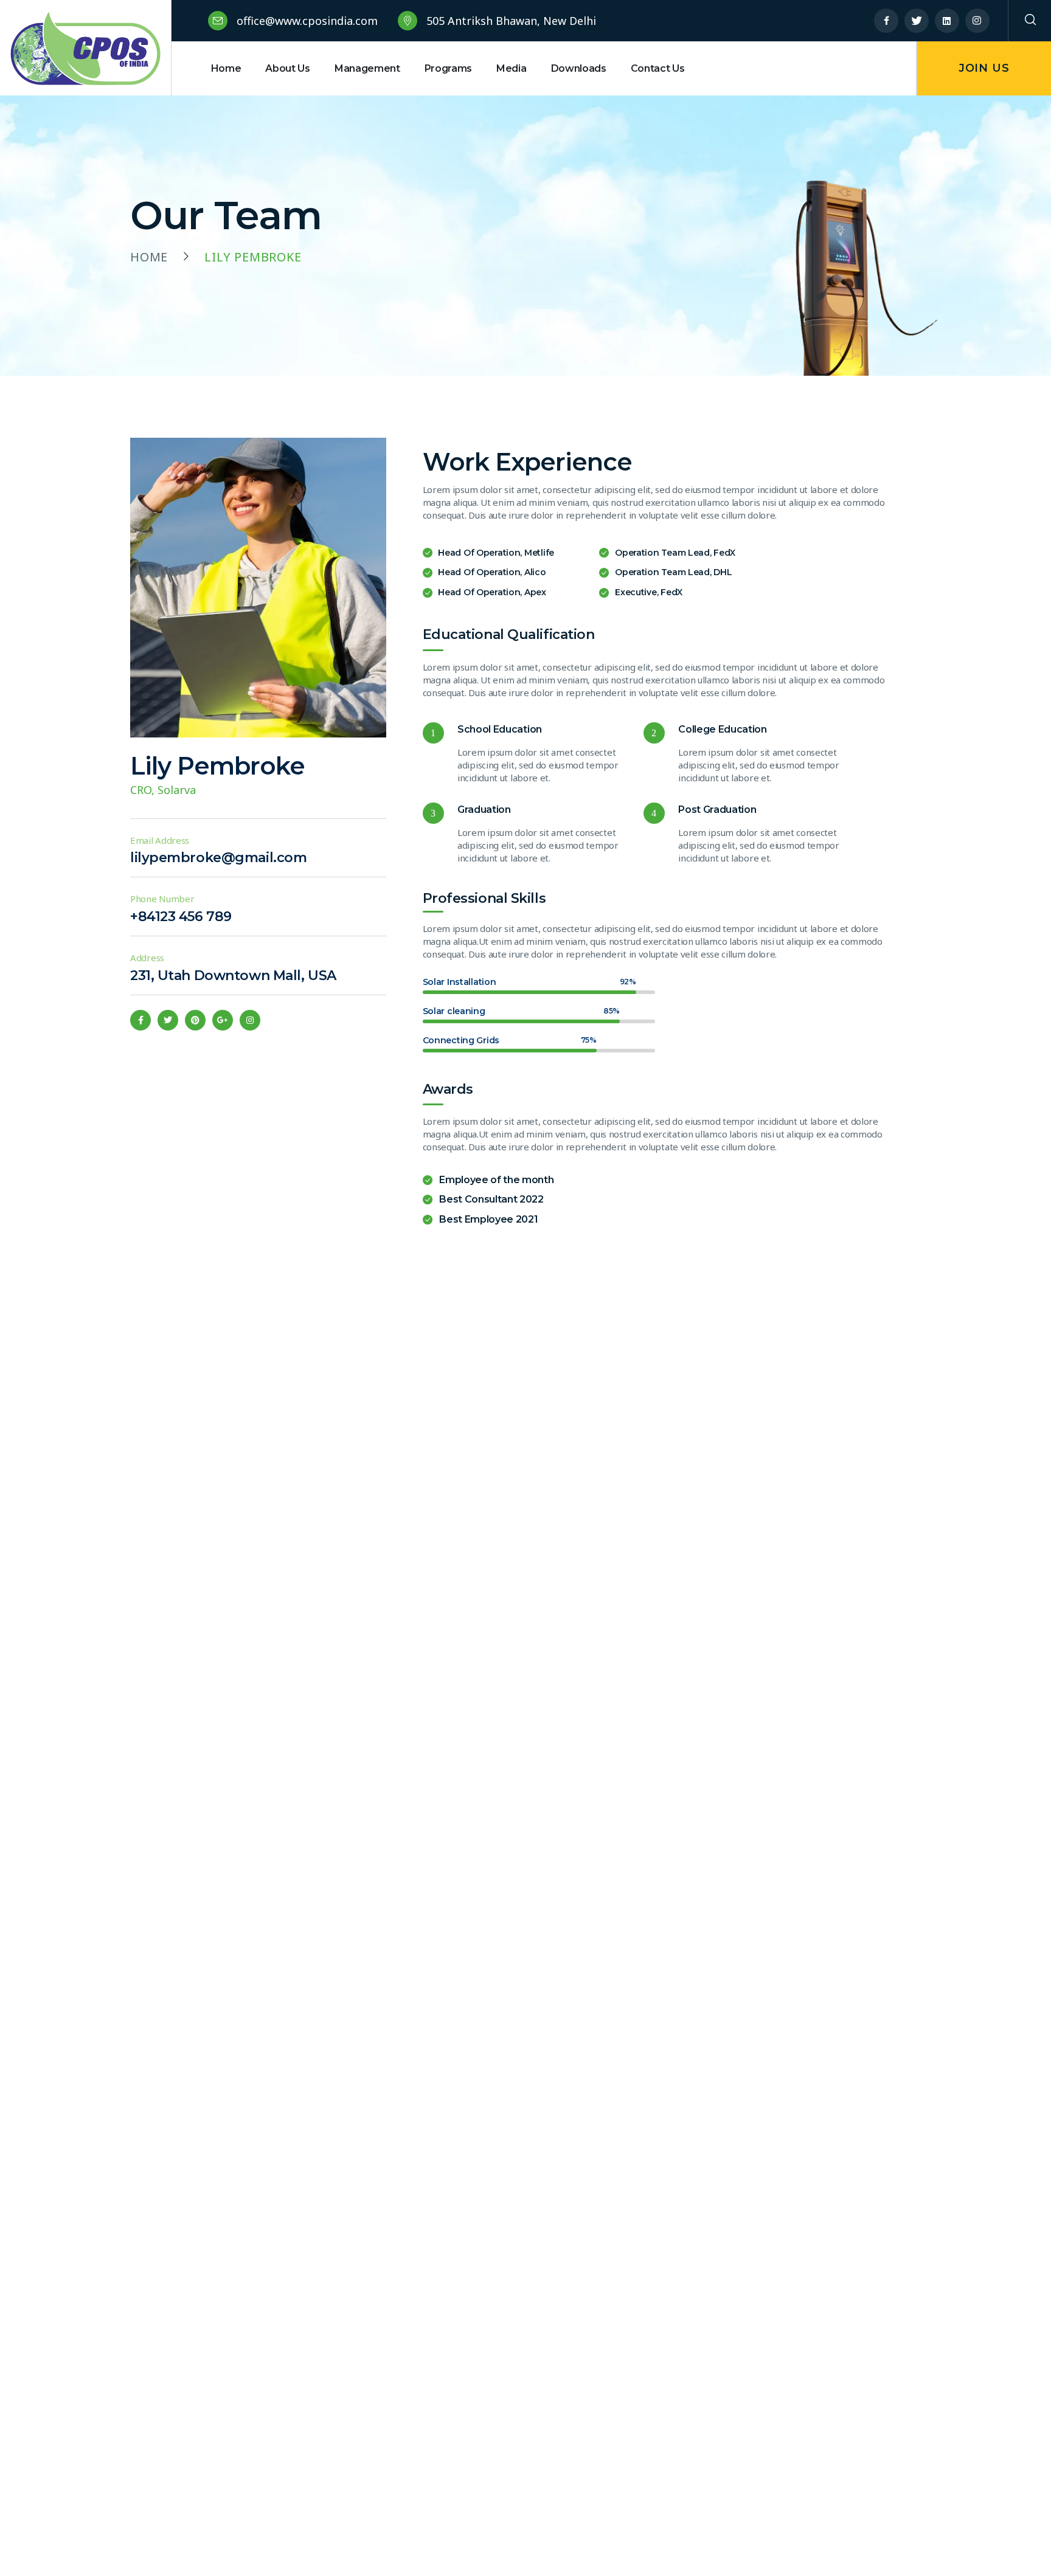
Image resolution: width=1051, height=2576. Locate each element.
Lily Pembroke (217, 766)
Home (149, 257)
